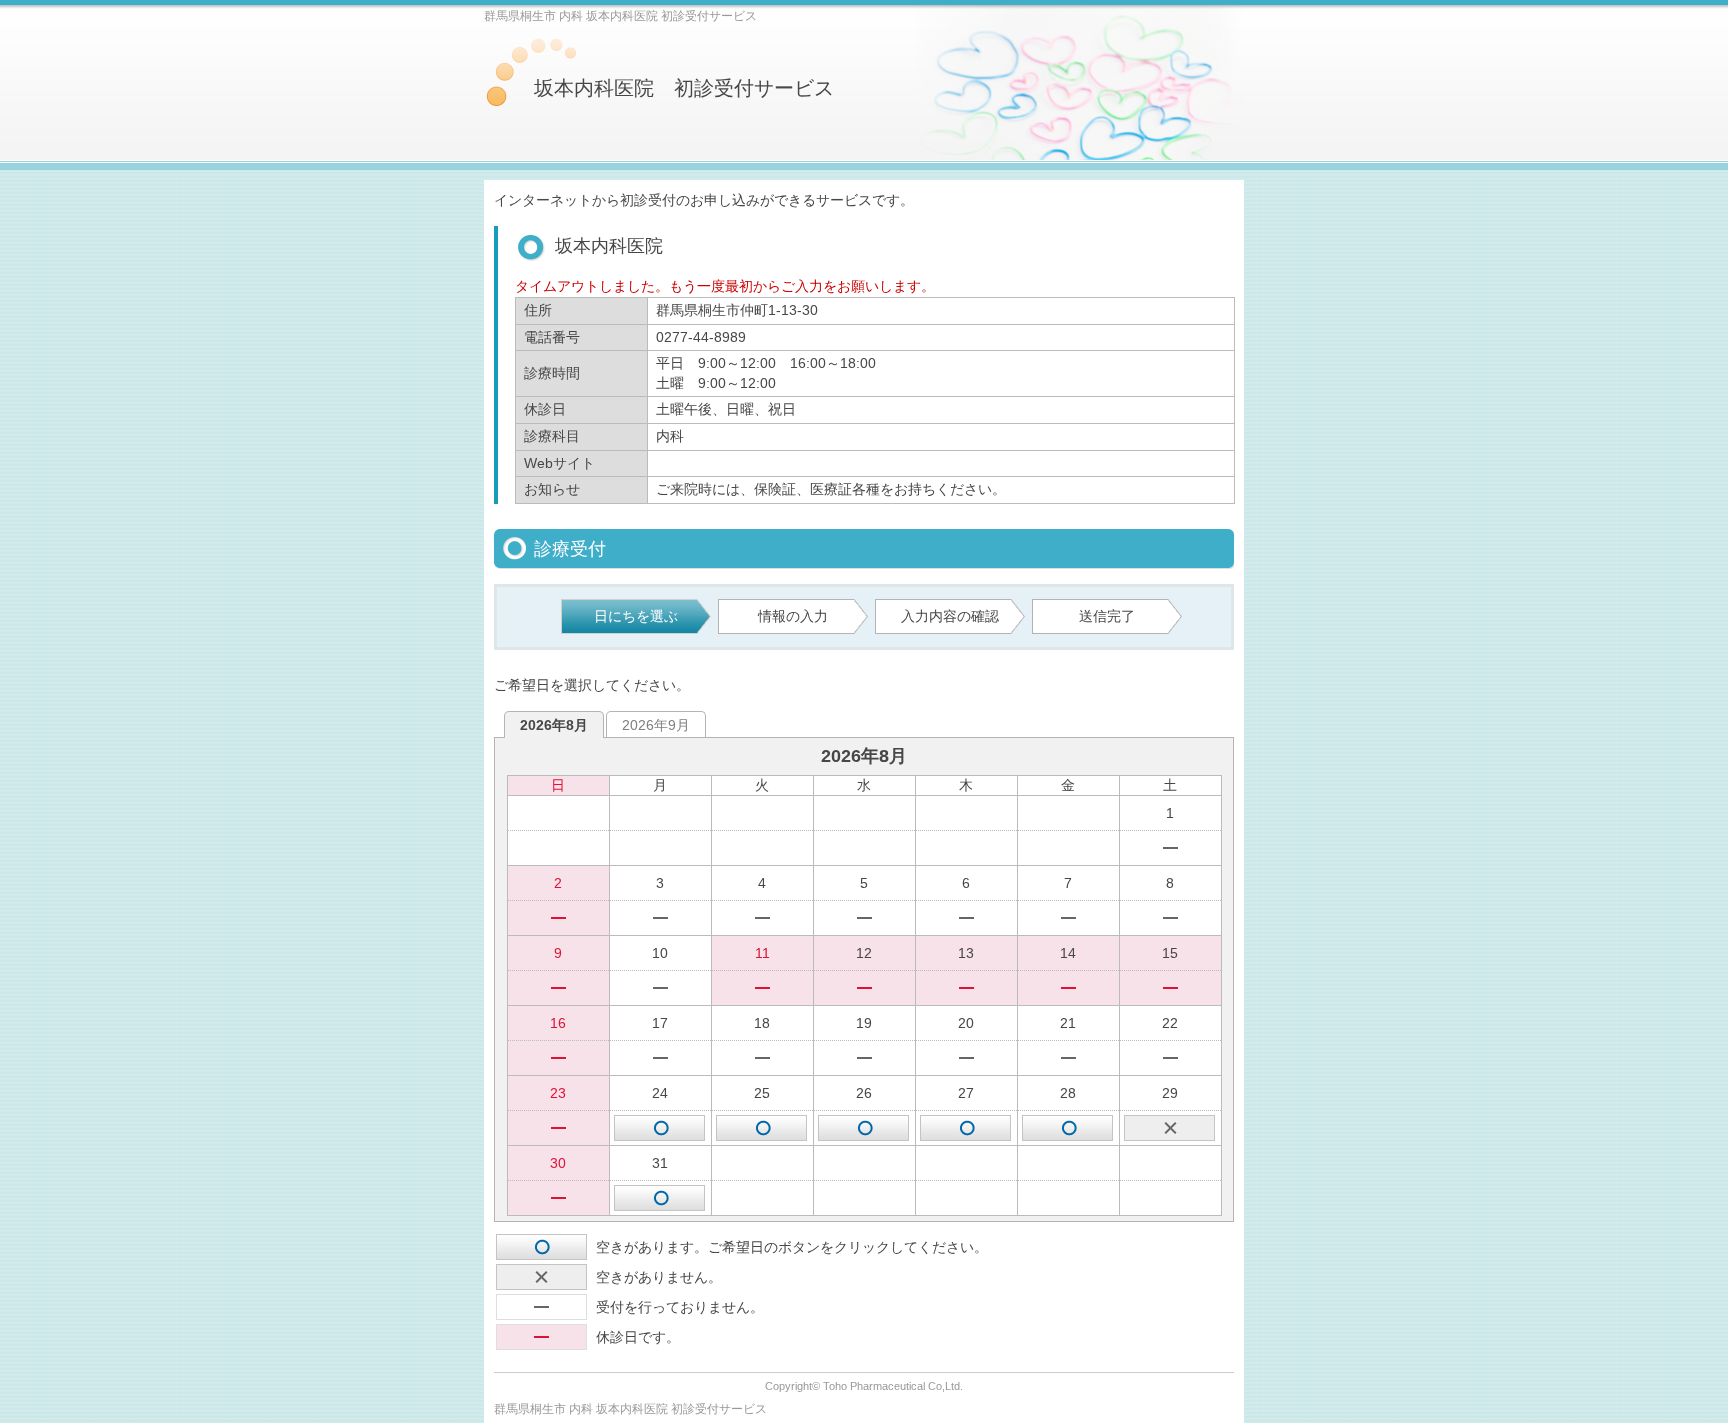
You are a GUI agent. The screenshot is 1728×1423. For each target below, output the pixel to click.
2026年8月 (554, 725)
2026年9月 (656, 725)
